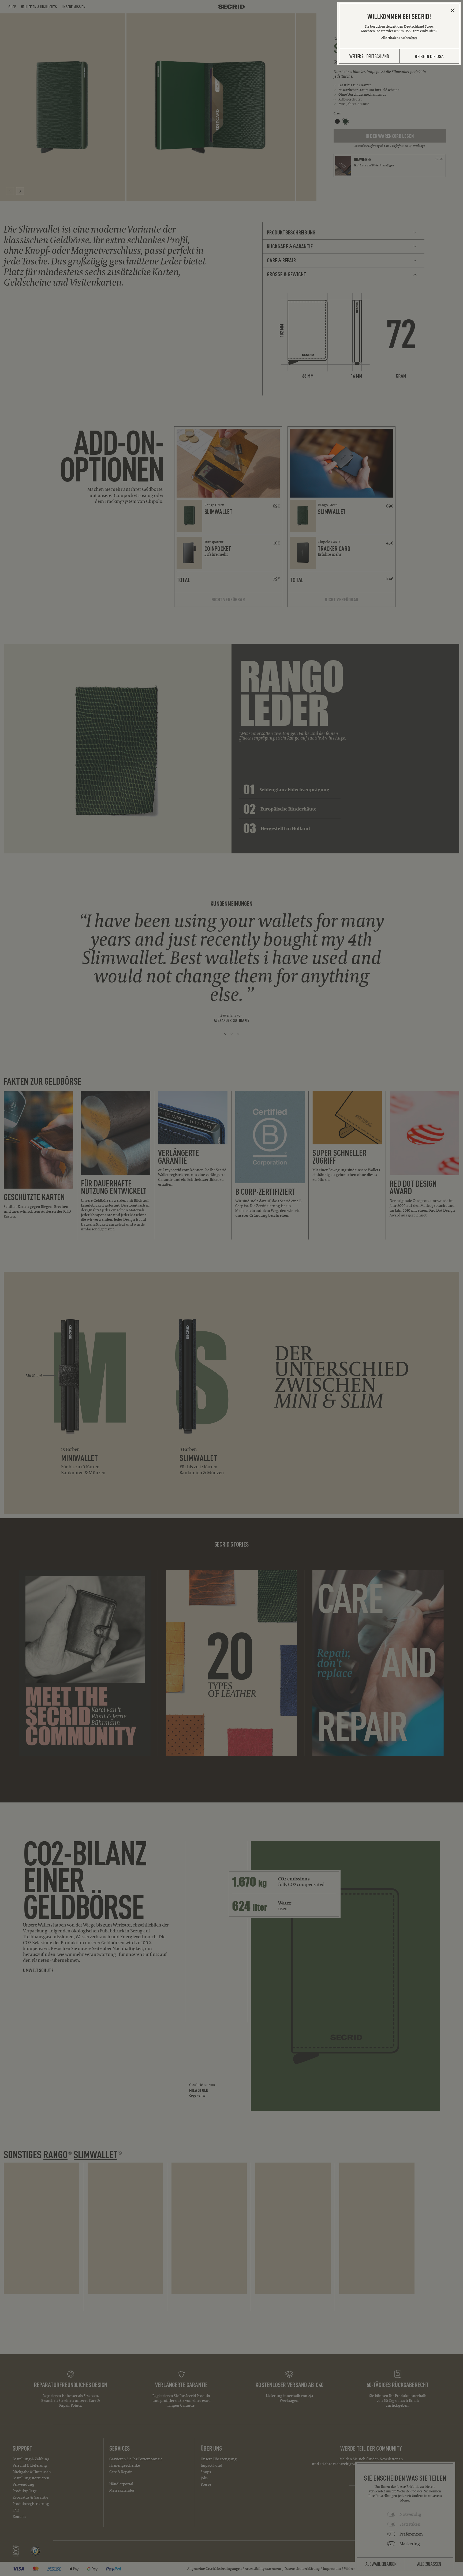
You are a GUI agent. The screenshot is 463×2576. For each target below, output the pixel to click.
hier (414, 38)
